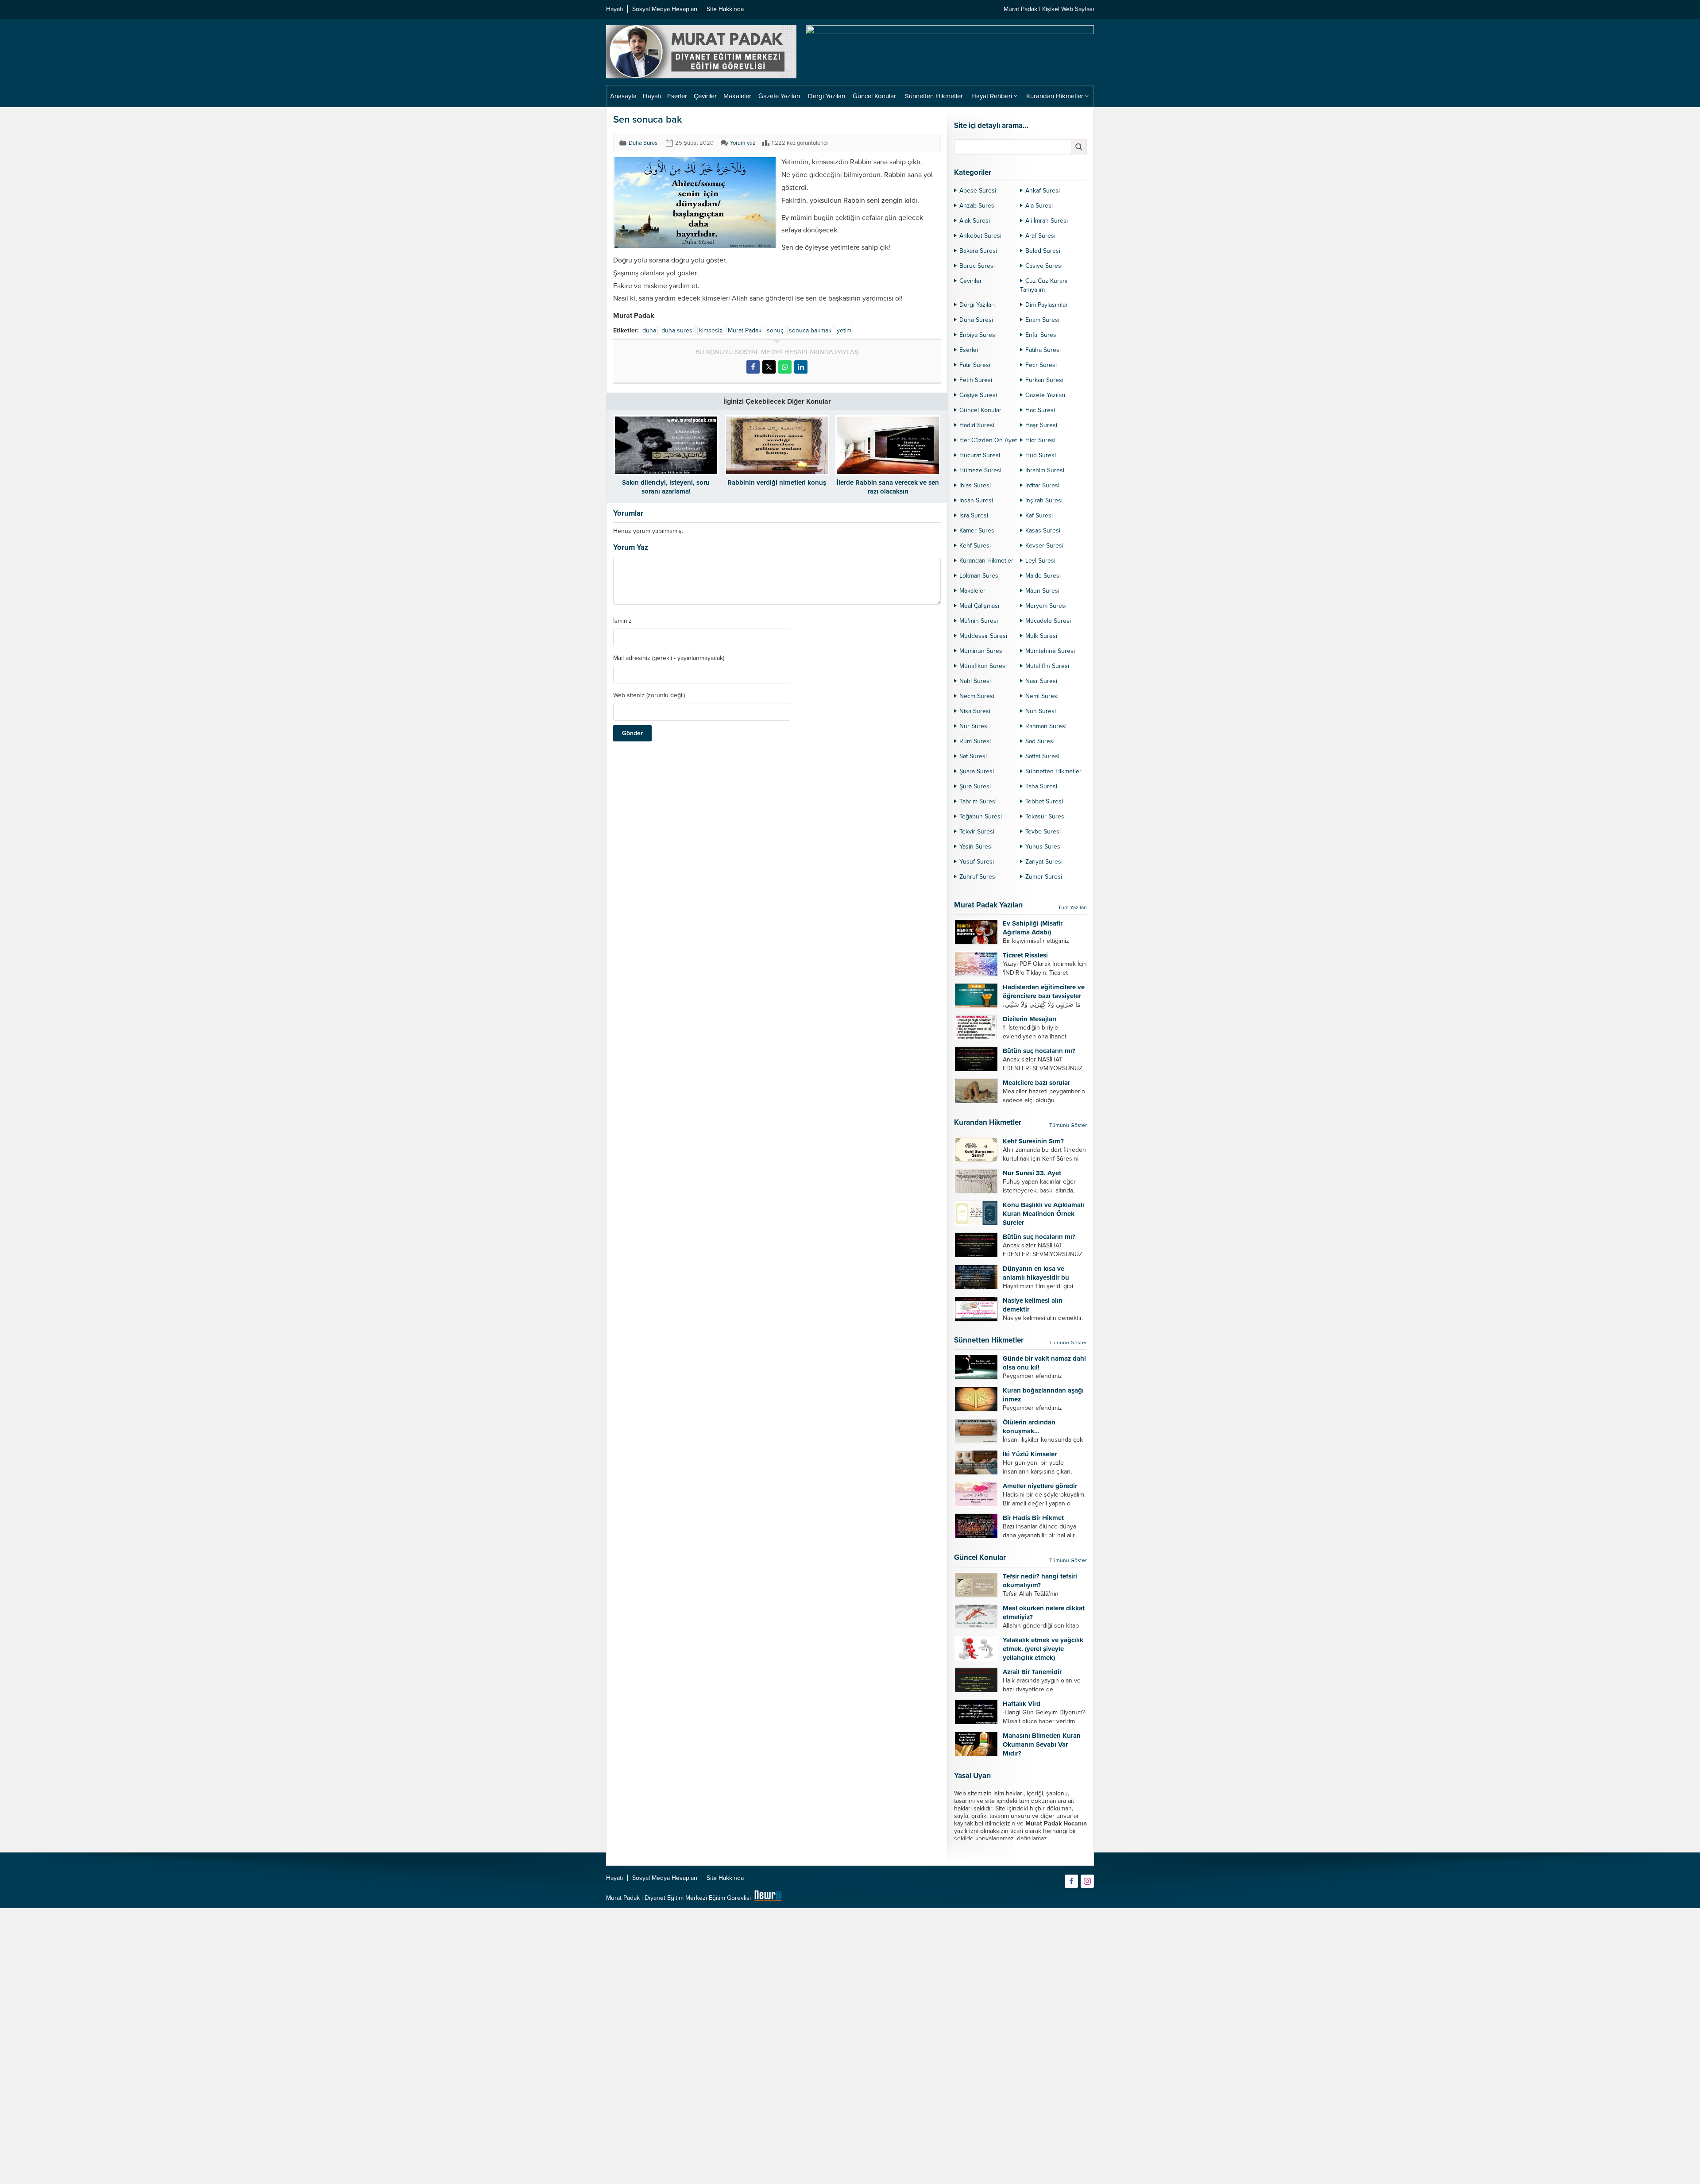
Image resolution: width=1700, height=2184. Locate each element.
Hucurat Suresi (980, 455)
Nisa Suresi (975, 711)
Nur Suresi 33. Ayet (1032, 1173)
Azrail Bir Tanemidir (1032, 1672)
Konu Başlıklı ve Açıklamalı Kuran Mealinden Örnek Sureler (1043, 1214)
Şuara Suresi (977, 771)
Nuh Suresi (1041, 711)
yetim (844, 330)
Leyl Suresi (1040, 561)
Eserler (969, 350)
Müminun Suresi (981, 651)
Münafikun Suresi (983, 666)
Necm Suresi (977, 696)
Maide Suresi (1043, 576)
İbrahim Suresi (1045, 470)
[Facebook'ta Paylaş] (753, 367)
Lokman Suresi (979, 576)
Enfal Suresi (1041, 335)
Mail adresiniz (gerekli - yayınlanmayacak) (669, 658)
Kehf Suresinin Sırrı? (1033, 1141)
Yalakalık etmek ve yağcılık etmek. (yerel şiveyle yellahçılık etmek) (1043, 1649)
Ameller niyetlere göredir (1040, 1486)
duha (649, 330)
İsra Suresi (974, 515)
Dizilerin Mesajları (1030, 1019)
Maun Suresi (1042, 591)
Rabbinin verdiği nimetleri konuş (777, 482)
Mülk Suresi (1041, 636)
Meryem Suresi (1046, 606)
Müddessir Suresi (983, 636)
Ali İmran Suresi (1047, 221)
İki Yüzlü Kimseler (1030, 1454)
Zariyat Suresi (1044, 862)
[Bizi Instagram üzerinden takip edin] (1087, 1881)
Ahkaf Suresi (1043, 191)
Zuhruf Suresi (978, 877)
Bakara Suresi (978, 251)
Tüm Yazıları (1072, 907)
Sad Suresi (1040, 741)
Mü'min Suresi (979, 621)
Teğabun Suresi (981, 816)
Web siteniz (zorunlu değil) (649, 695)
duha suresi (678, 330)
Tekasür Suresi (1045, 816)
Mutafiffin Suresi (1047, 666)
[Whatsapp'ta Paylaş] (785, 367)
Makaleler (972, 591)
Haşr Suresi (1041, 425)
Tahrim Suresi (978, 801)
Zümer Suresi (1044, 877)
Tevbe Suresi (1043, 832)
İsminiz (622, 621)
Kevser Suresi (1044, 546)
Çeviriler (971, 281)
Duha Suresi (644, 143)
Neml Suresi (1042, 696)
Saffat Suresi (1042, 756)
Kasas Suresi (1043, 531)
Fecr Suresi (1041, 365)
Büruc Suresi (977, 266)
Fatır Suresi (975, 365)
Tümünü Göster (1068, 1125)
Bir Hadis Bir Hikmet (1033, 1518)
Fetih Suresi (976, 380)
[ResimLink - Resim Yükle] (768, 1898)
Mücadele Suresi (1048, 621)
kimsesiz (711, 330)
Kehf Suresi (975, 546)
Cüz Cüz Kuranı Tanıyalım (1044, 285)
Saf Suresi (973, 756)
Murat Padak (745, 330)
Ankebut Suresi (980, 236)
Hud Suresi (1041, 455)
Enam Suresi (1042, 320)
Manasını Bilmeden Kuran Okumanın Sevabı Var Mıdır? (1042, 1744)
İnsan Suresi (976, 500)
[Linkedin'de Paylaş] (801, 367)
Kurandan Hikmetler (986, 561)
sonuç (775, 330)
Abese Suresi (978, 191)
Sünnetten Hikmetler (1053, 771)
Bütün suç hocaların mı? (1039, 1051)
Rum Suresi (975, 741)
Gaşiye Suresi (978, 395)
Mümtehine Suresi (1050, 651)
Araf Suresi (1040, 236)
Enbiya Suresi (978, 335)
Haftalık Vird (1022, 1704)
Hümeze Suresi (980, 470)
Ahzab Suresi (977, 206)
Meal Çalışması (979, 606)
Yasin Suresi (976, 847)
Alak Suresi (975, 221)
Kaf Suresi (1039, 515)
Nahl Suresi (975, 681)
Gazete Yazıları (1045, 395)
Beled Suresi (1043, 251)
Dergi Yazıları (977, 305)
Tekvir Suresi (977, 832)
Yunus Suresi (1043, 847)
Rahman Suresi (1046, 726)
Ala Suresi (1039, 206)
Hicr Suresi (1040, 440)
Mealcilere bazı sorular (1036, 1083)
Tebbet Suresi (1044, 801)
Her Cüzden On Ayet (988, 440)
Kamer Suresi (977, 531)
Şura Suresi (975, 786)
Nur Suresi (974, 726)
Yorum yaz (743, 143)
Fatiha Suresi (1043, 350)
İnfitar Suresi (1042, 485)
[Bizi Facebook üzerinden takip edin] (1071, 1881)
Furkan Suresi (1044, 380)
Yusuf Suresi (977, 862)
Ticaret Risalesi (1025, 955)
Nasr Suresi (1041, 681)
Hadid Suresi (977, 425)
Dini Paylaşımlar (1047, 305)
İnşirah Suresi (1044, 500)
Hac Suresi (1040, 410)
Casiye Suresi (1044, 266)
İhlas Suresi (975, 485)
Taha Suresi (1041, 786)
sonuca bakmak (810, 330)
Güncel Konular (980, 410)
